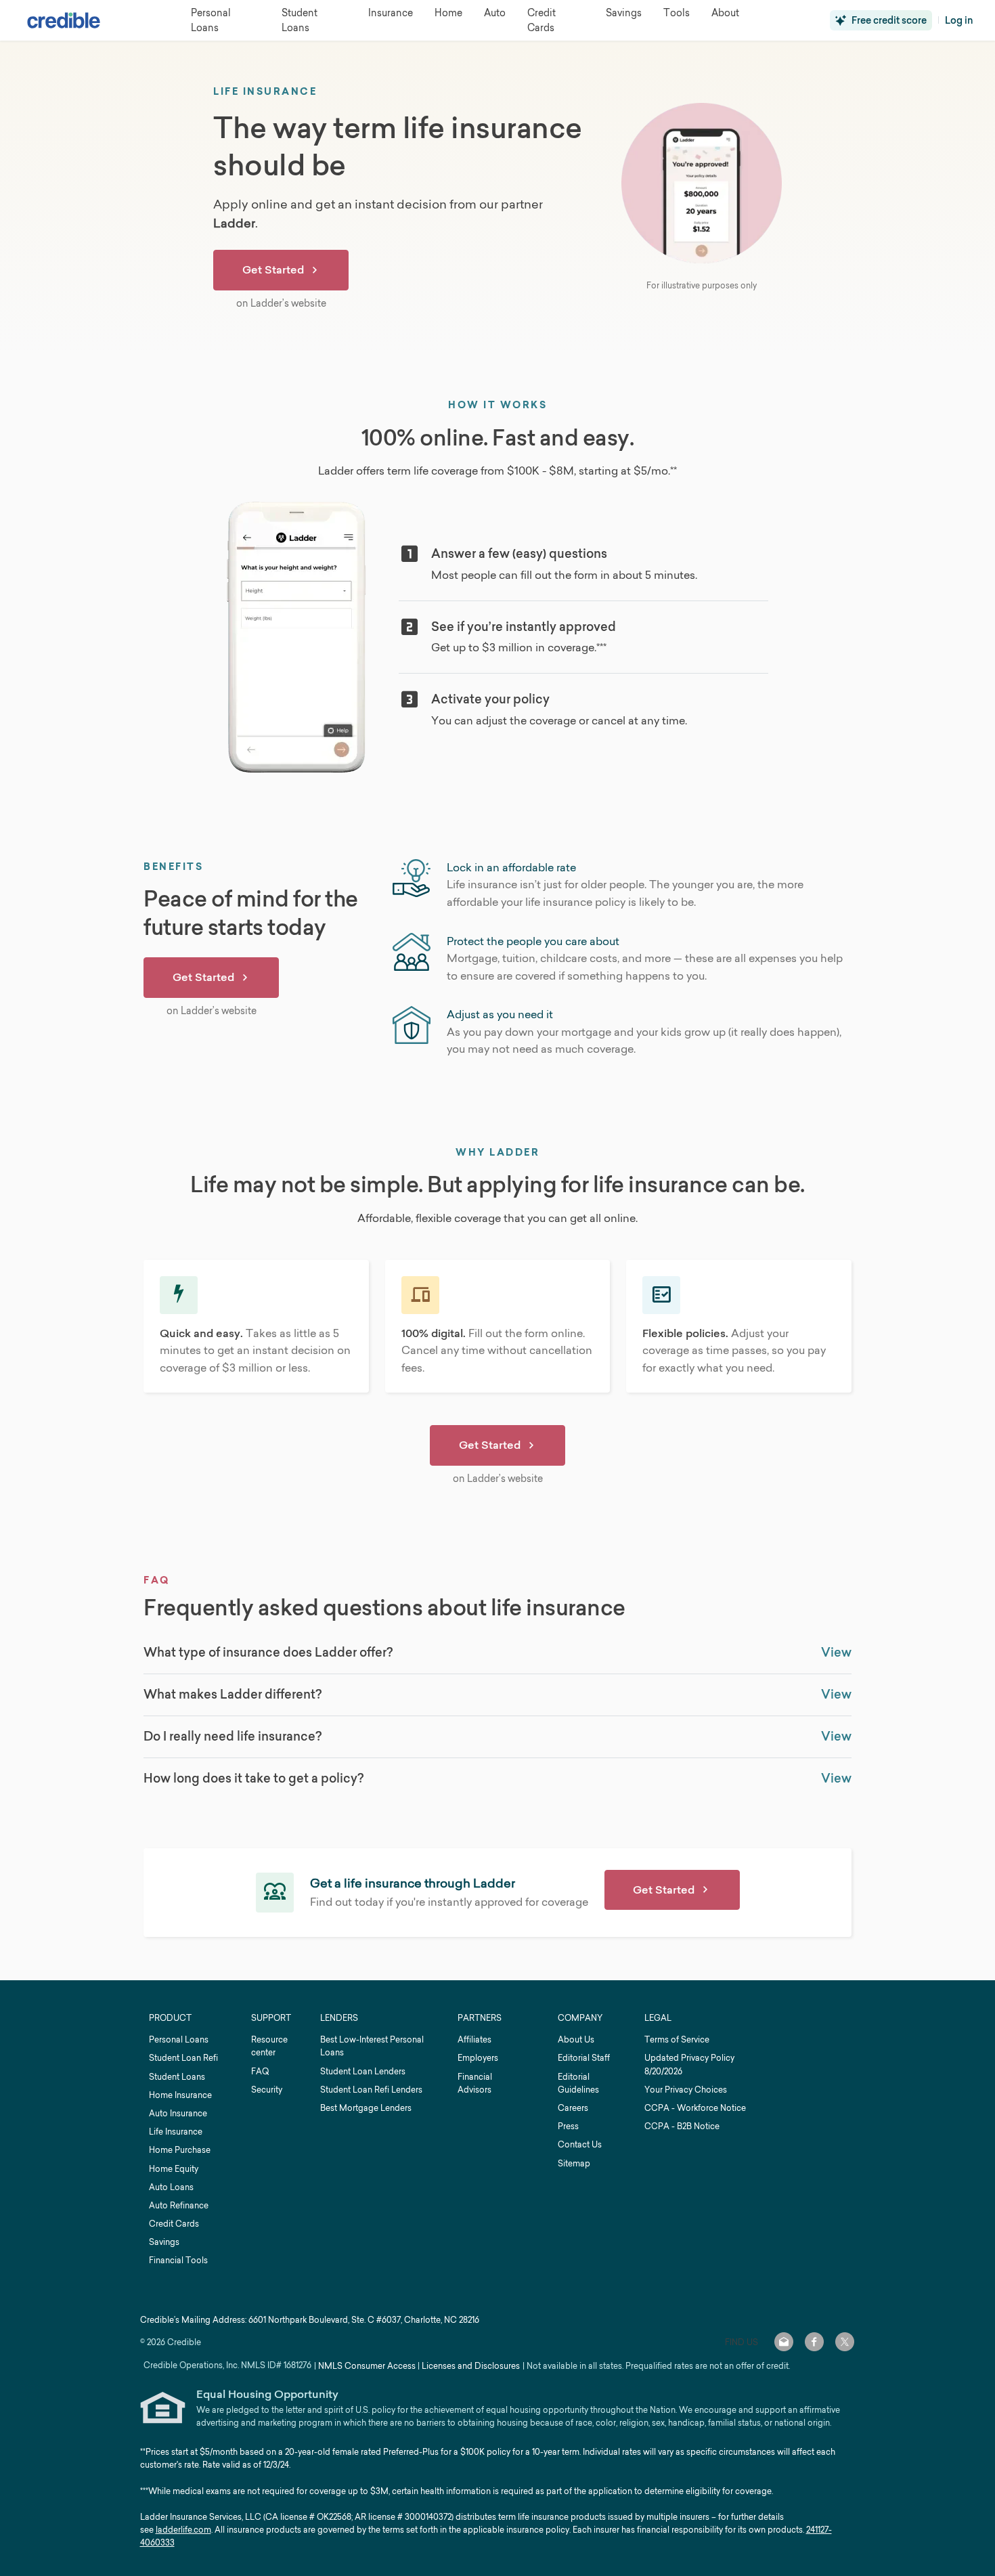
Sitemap (574, 2163)
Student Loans (177, 2077)
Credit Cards (174, 2224)
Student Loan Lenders (363, 2071)
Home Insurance (180, 2095)
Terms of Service (677, 2039)
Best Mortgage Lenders (366, 2108)
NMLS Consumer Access (367, 2366)
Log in (959, 20)
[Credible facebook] (814, 2342)
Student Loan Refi (183, 2058)
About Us (576, 2039)
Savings (164, 2242)
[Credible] (64, 20)
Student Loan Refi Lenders (371, 2090)
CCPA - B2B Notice (682, 2126)
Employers (478, 2058)
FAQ (260, 2071)
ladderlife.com (183, 2530)
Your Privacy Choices (686, 2090)
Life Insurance (176, 2132)
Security (267, 2090)
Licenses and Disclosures (471, 2366)
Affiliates (474, 2039)
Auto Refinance (179, 2205)
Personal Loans (179, 2039)
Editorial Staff (584, 2058)
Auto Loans (171, 2187)
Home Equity (174, 2169)
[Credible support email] (784, 2342)
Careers (573, 2108)
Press (568, 2126)
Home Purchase (180, 2150)
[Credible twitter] (845, 2342)
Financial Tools (178, 2260)
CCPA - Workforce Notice (695, 2108)
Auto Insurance (178, 2113)
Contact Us (580, 2144)
